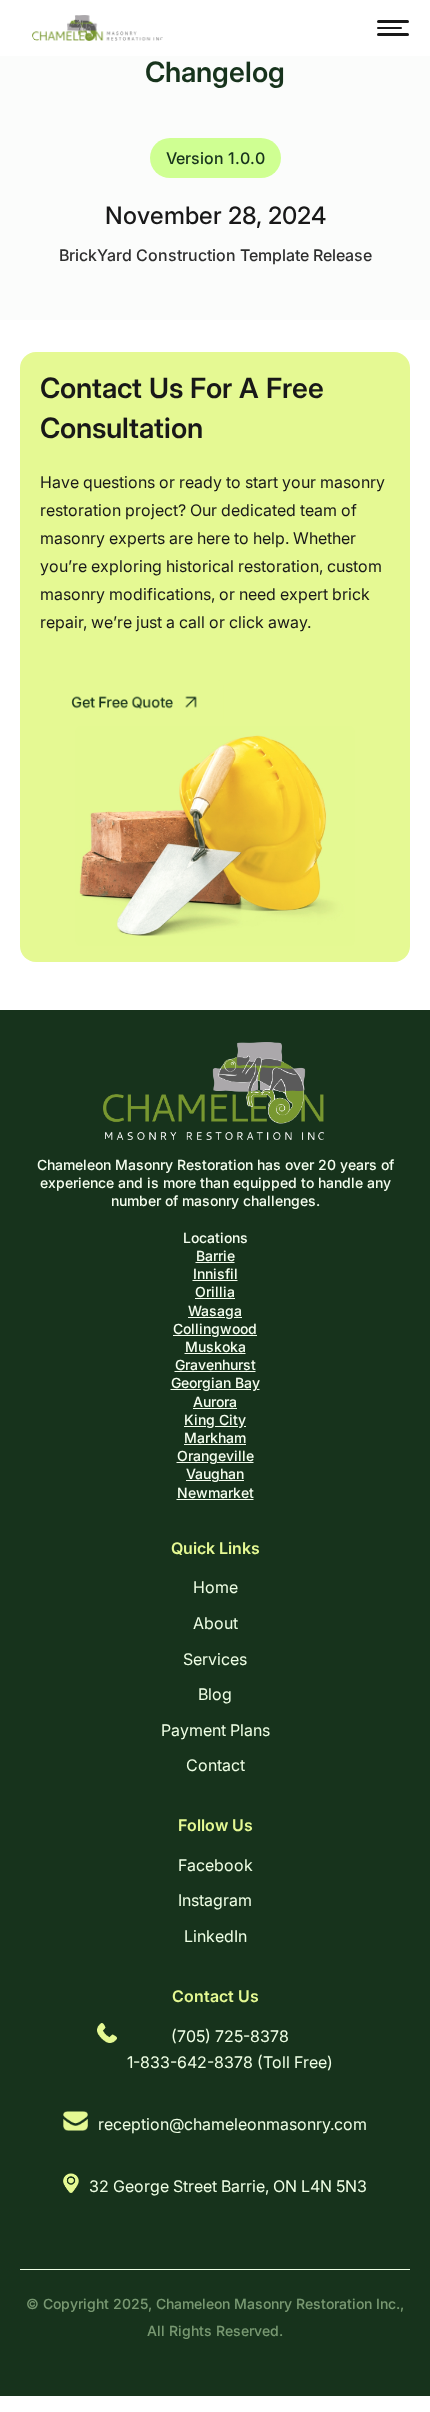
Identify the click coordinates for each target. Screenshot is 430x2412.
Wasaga (215, 1310)
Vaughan (215, 1473)
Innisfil (215, 1273)
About (215, 1623)
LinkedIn (215, 1936)
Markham (215, 1437)
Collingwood (215, 1328)
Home (215, 1587)
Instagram (215, 1900)
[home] (93, 28)
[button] (393, 28)
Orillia (215, 1291)
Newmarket (215, 1492)
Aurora (215, 1401)
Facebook (215, 1865)
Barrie (215, 1255)
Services (215, 1659)
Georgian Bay (215, 1382)
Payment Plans (215, 1730)
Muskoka (215, 1346)
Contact (215, 1765)
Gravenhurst (215, 1364)
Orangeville (215, 1455)
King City (215, 1419)
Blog (215, 1694)
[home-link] (215, 1091)
